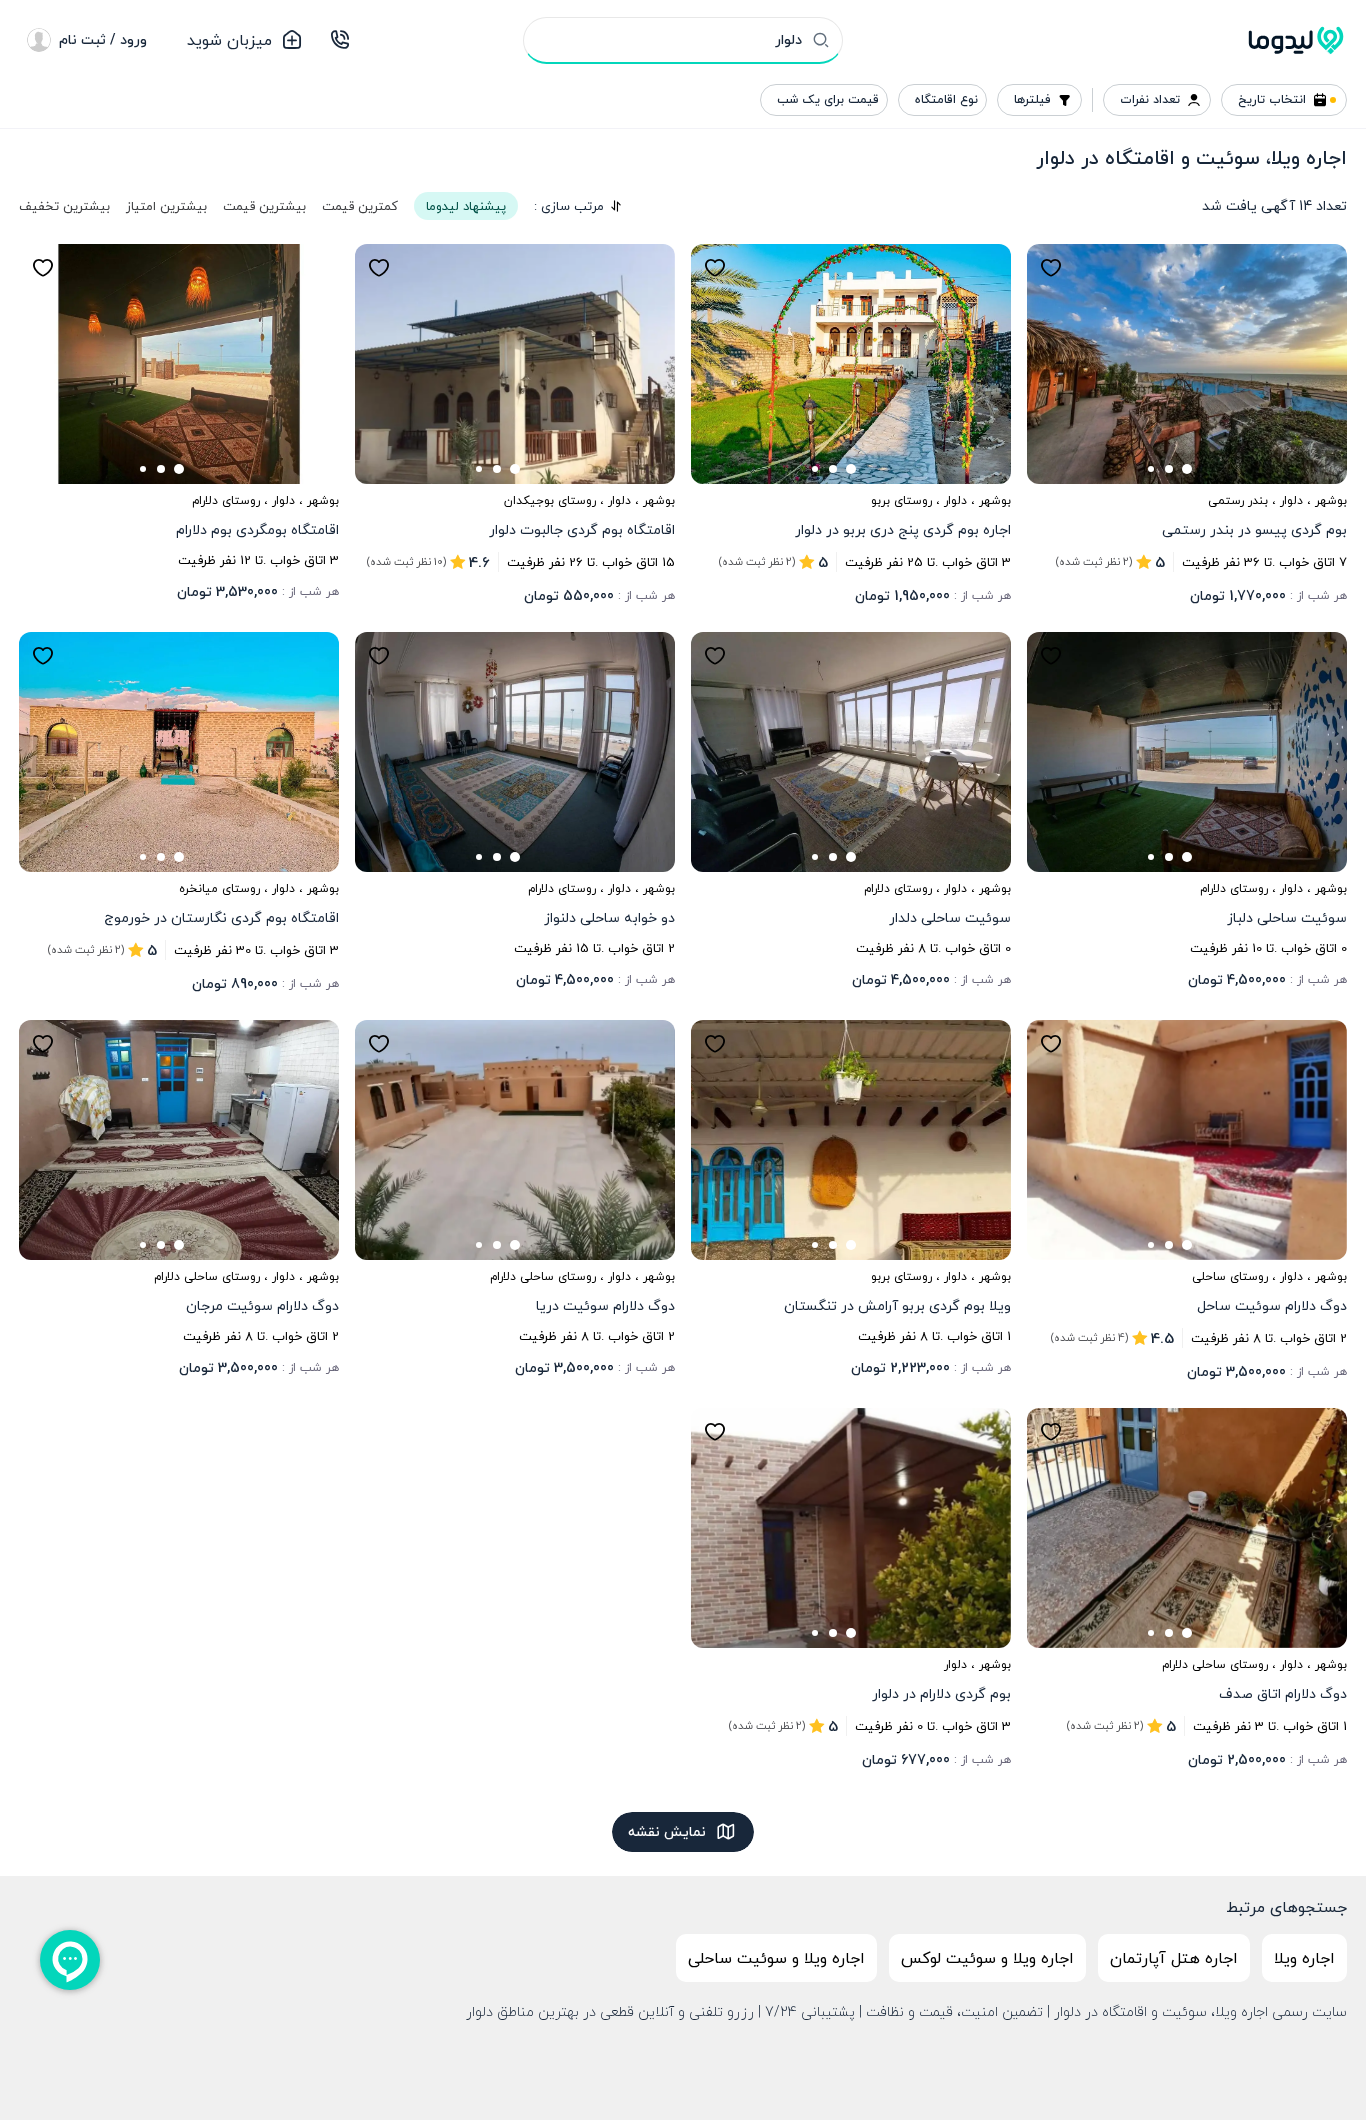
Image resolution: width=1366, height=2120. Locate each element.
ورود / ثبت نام (103, 39)
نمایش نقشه (667, 1831)
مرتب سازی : (569, 206)
